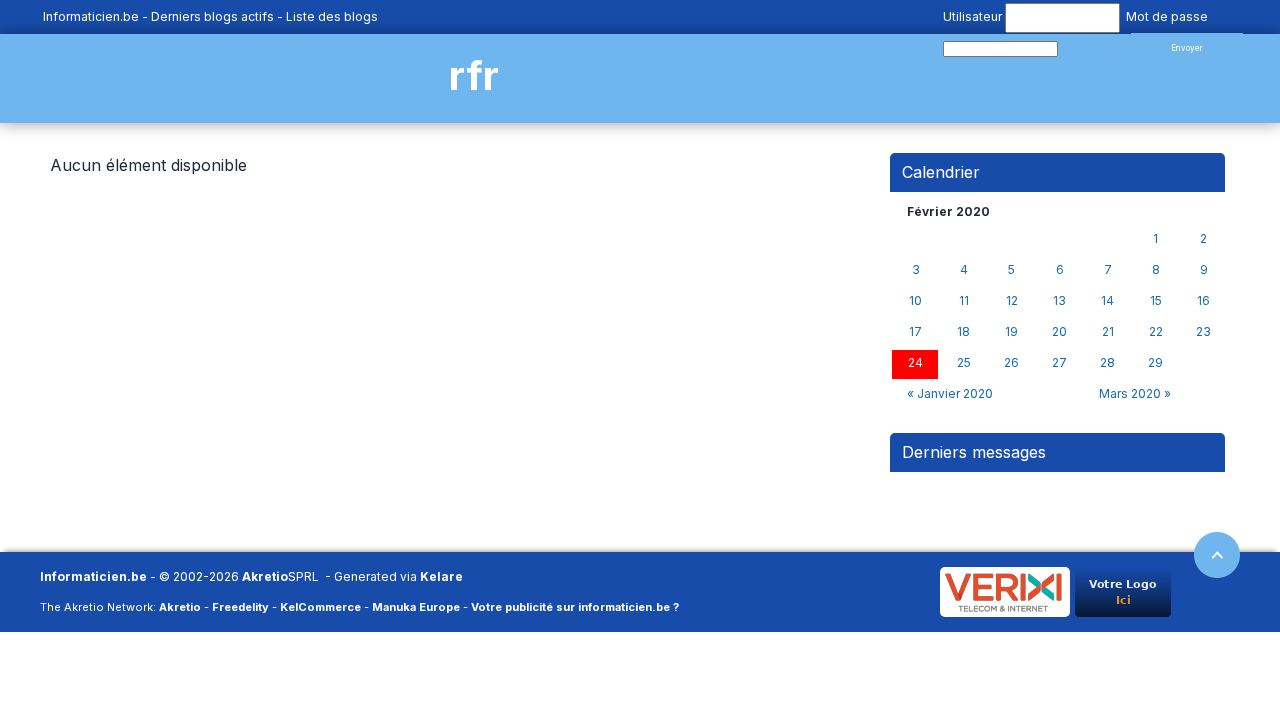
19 (1011, 332)
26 (1011, 363)
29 (1155, 363)
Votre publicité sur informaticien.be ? (575, 607)
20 (1059, 332)
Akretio (265, 576)
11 (964, 301)
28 (1107, 363)
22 (1156, 332)
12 (1012, 301)
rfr (474, 75)
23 (1203, 332)
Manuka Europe (416, 607)
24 (915, 363)
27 (1059, 363)
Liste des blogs (332, 16)
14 (1107, 301)
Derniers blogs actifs (212, 16)
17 (915, 332)
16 (1203, 301)
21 (1108, 332)
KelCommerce (320, 607)
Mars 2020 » (1135, 393)
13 (1059, 301)
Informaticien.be (91, 16)
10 (915, 301)
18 (963, 332)
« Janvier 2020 (950, 393)
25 (964, 363)
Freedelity (240, 607)
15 (1156, 301)
